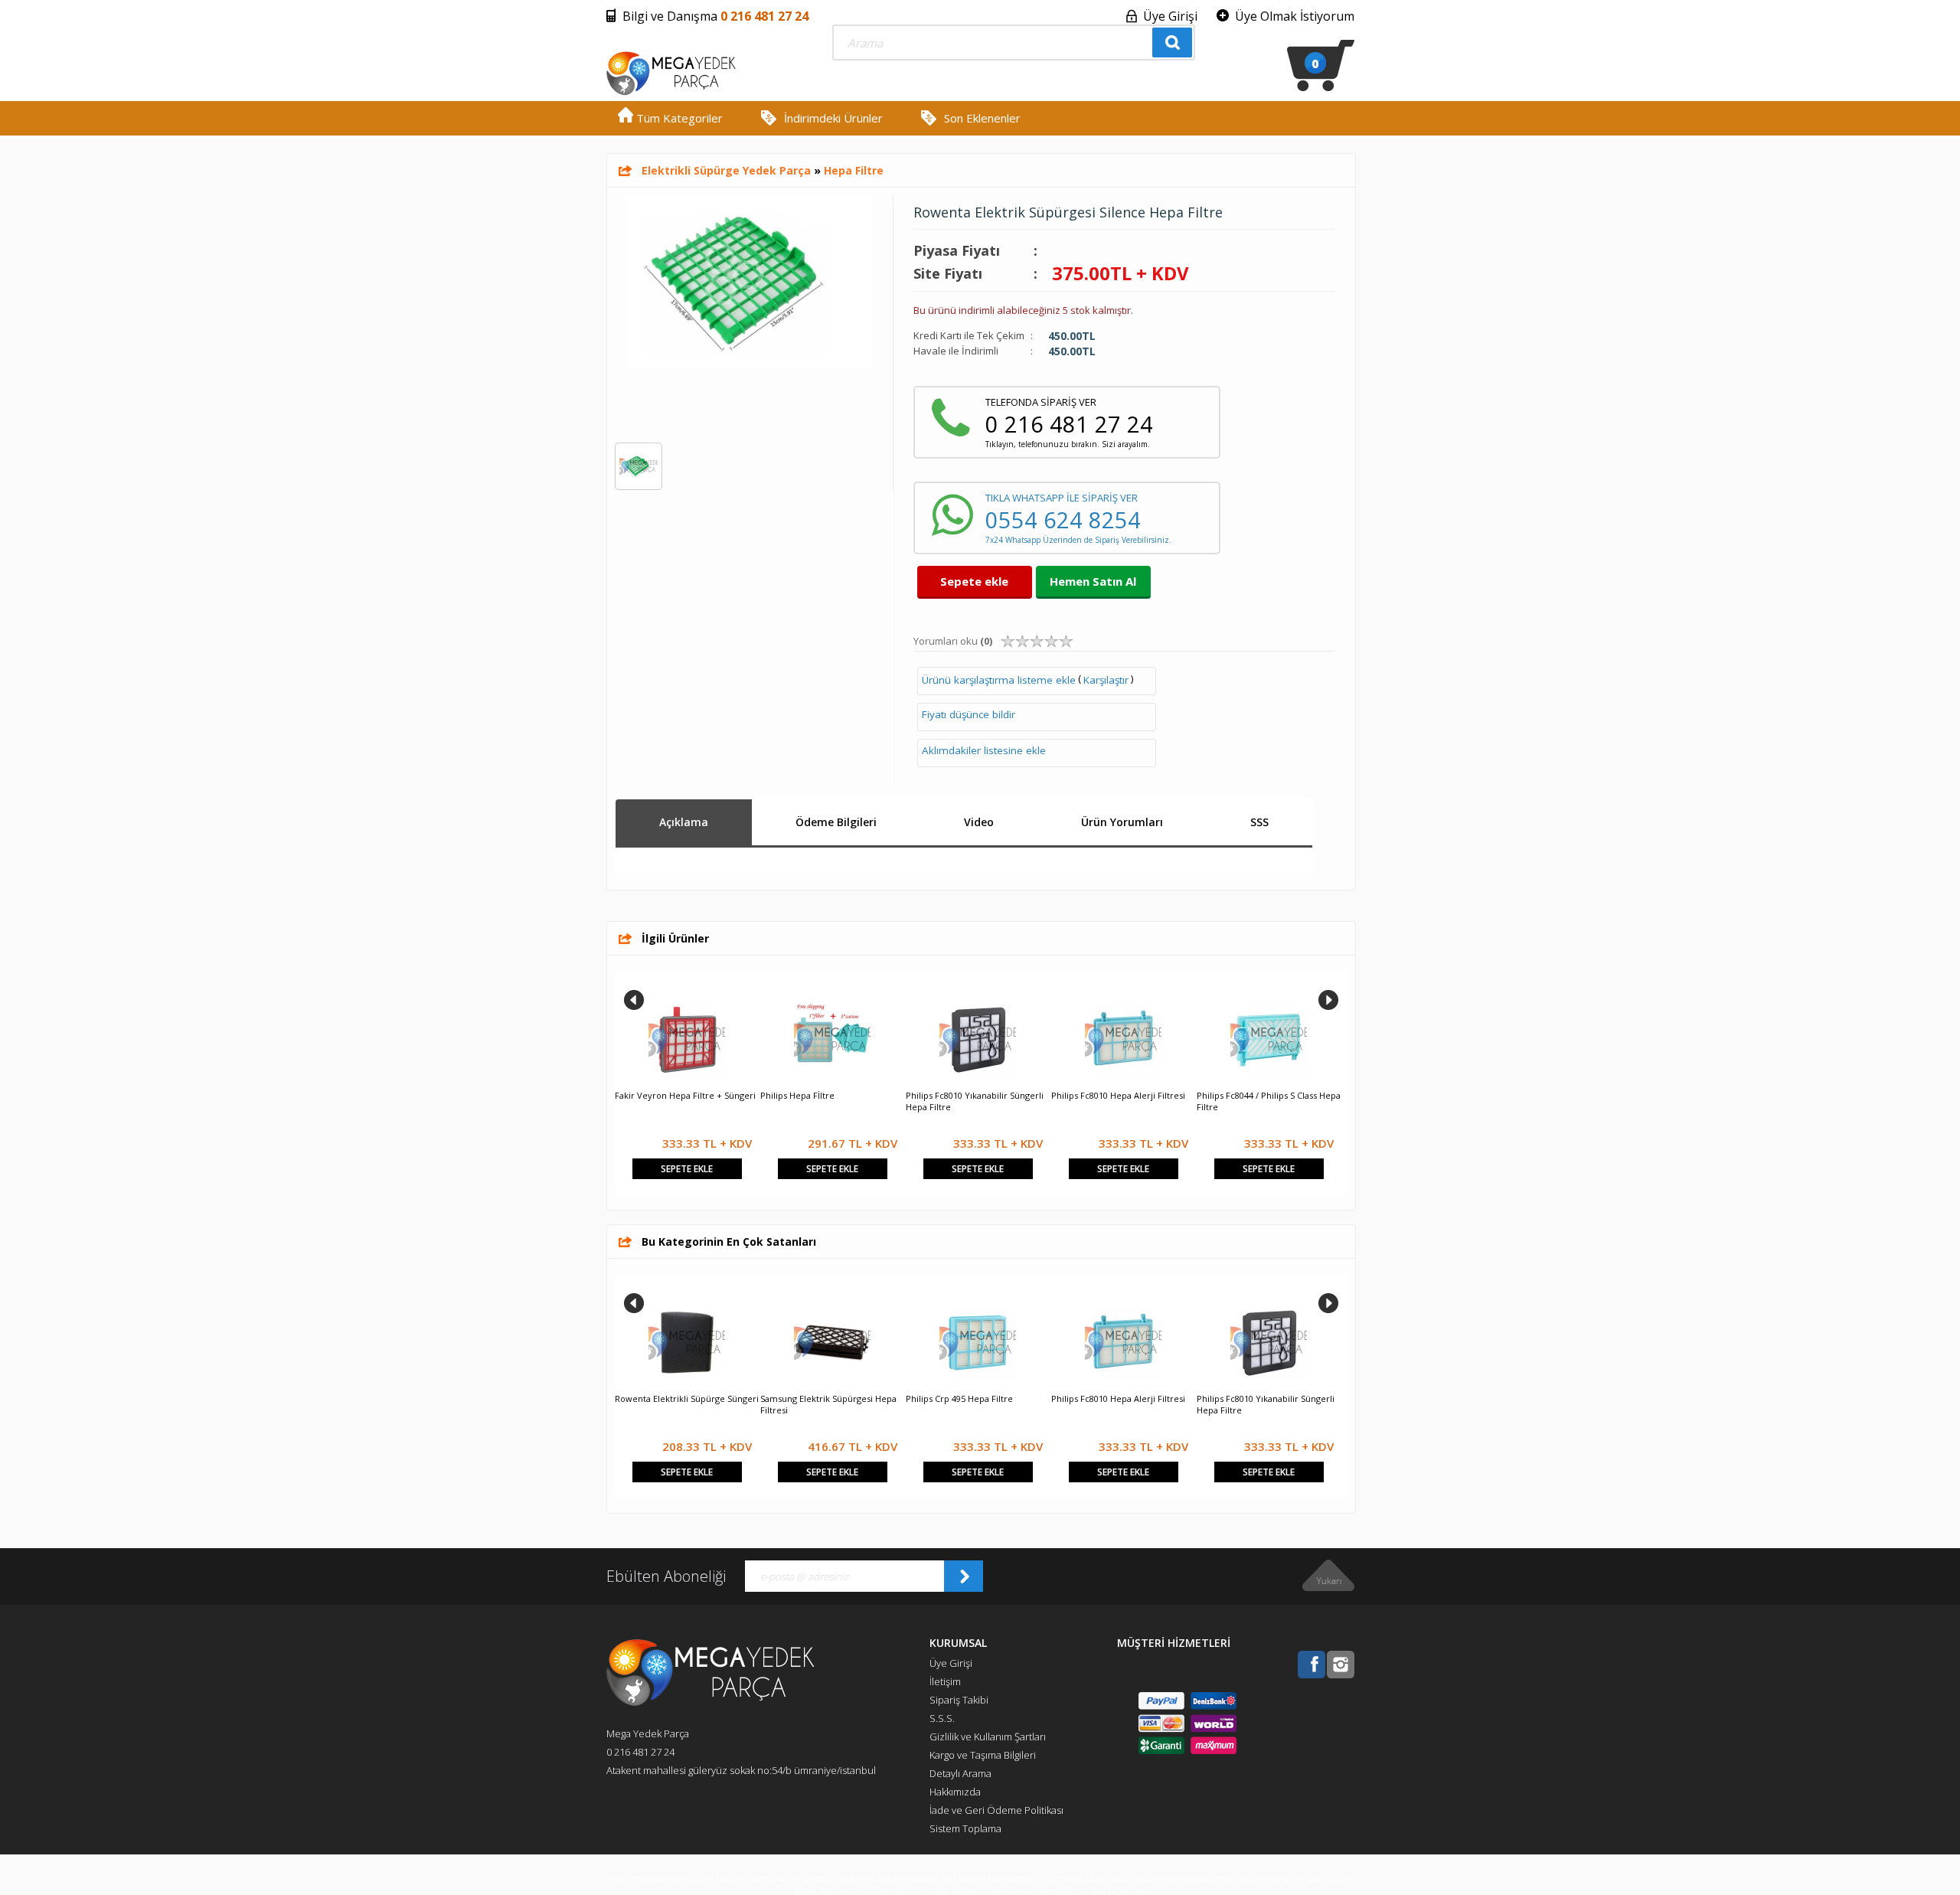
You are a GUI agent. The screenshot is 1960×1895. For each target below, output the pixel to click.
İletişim (945, 1681)
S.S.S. (942, 1718)
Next (1328, 1000)
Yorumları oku (953, 641)
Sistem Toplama (965, 1828)
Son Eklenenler (982, 118)
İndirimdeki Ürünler (833, 118)
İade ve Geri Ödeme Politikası (996, 1810)
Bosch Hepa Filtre (651, 1398)
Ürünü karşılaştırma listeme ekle (999, 680)
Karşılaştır (1106, 680)
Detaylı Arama (960, 1773)
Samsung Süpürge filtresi (665, 1095)
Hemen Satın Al (1093, 581)
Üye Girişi (1170, 16)
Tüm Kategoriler (678, 118)
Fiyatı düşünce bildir (969, 714)
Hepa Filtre (854, 170)
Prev (634, 1000)
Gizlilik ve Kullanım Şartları (988, 1737)
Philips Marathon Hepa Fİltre (1255, 1095)
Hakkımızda (955, 1792)
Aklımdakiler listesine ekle (984, 750)
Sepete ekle (974, 581)
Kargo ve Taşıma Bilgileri (983, 1755)
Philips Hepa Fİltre (1234, 1398)
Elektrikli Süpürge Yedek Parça (726, 170)
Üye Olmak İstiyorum (1295, 16)
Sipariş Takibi (959, 1700)
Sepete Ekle (687, 1169)
